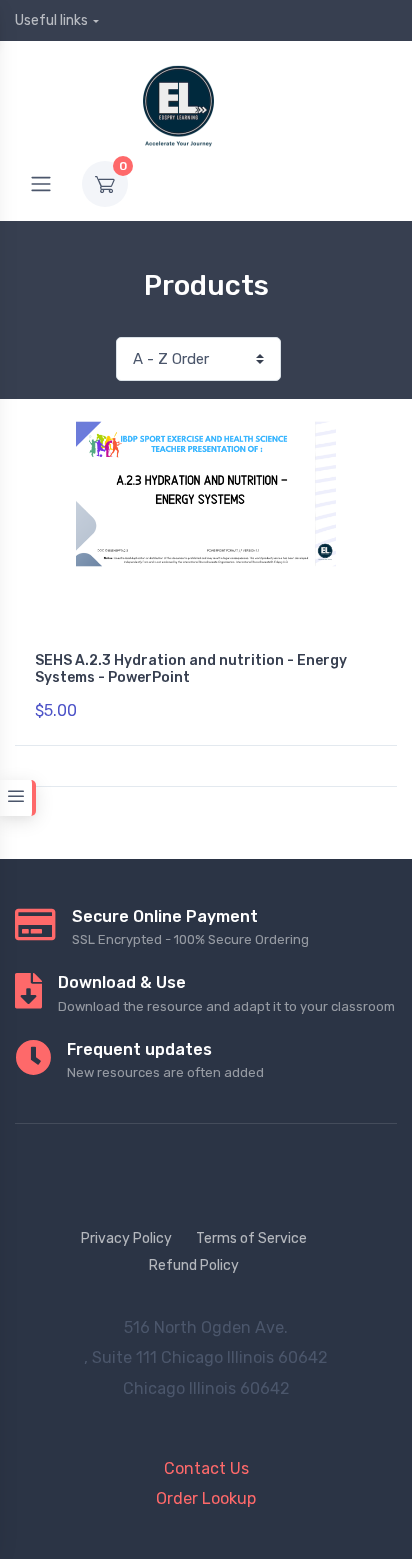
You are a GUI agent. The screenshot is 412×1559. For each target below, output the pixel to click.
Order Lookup (206, 1498)
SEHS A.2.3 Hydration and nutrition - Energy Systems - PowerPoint (191, 669)
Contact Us (206, 1468)
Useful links (51, 20)
